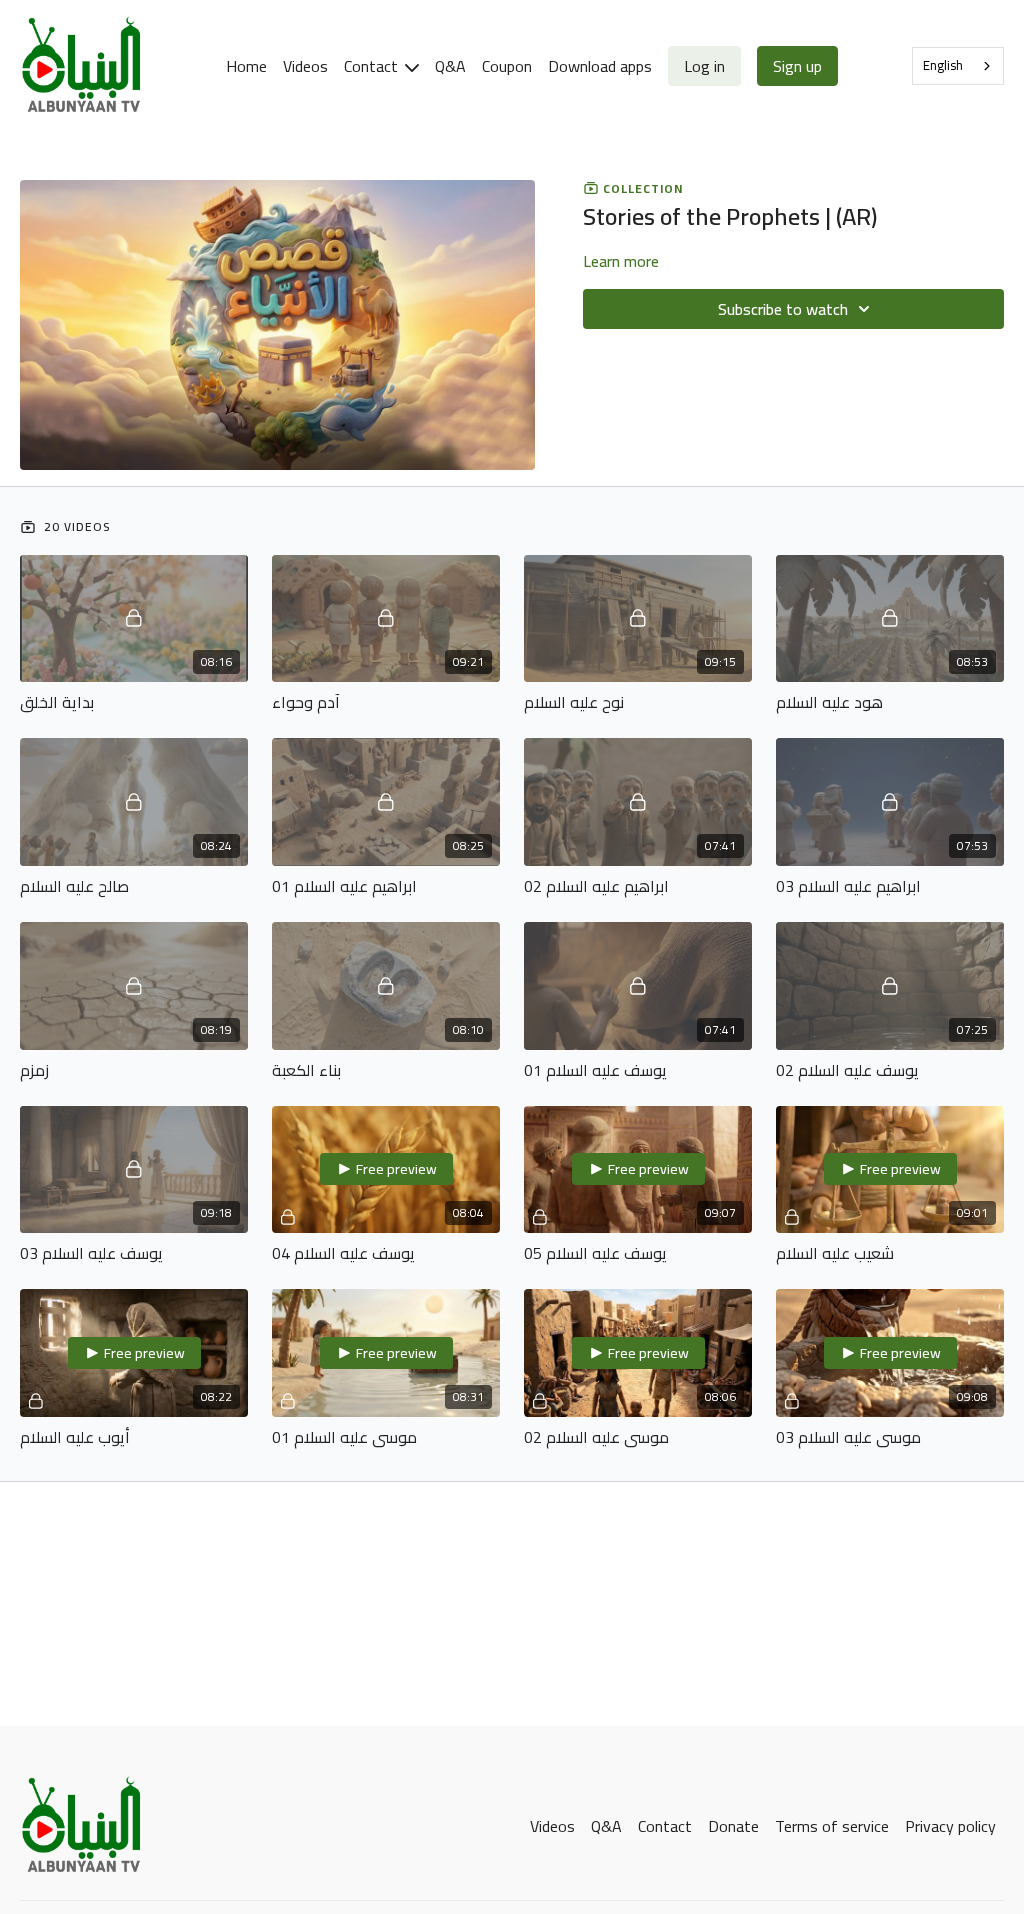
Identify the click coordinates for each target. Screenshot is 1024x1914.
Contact (373, 66)
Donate (733, 1826)
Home (246, 66)
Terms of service (832, 1826)
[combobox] (958, 66)
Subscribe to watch (783, 309)
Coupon (507, 66)
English (943, 65)
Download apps (600, 66)
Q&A (450, 66)
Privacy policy (950, 1826)
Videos (305, 66)
